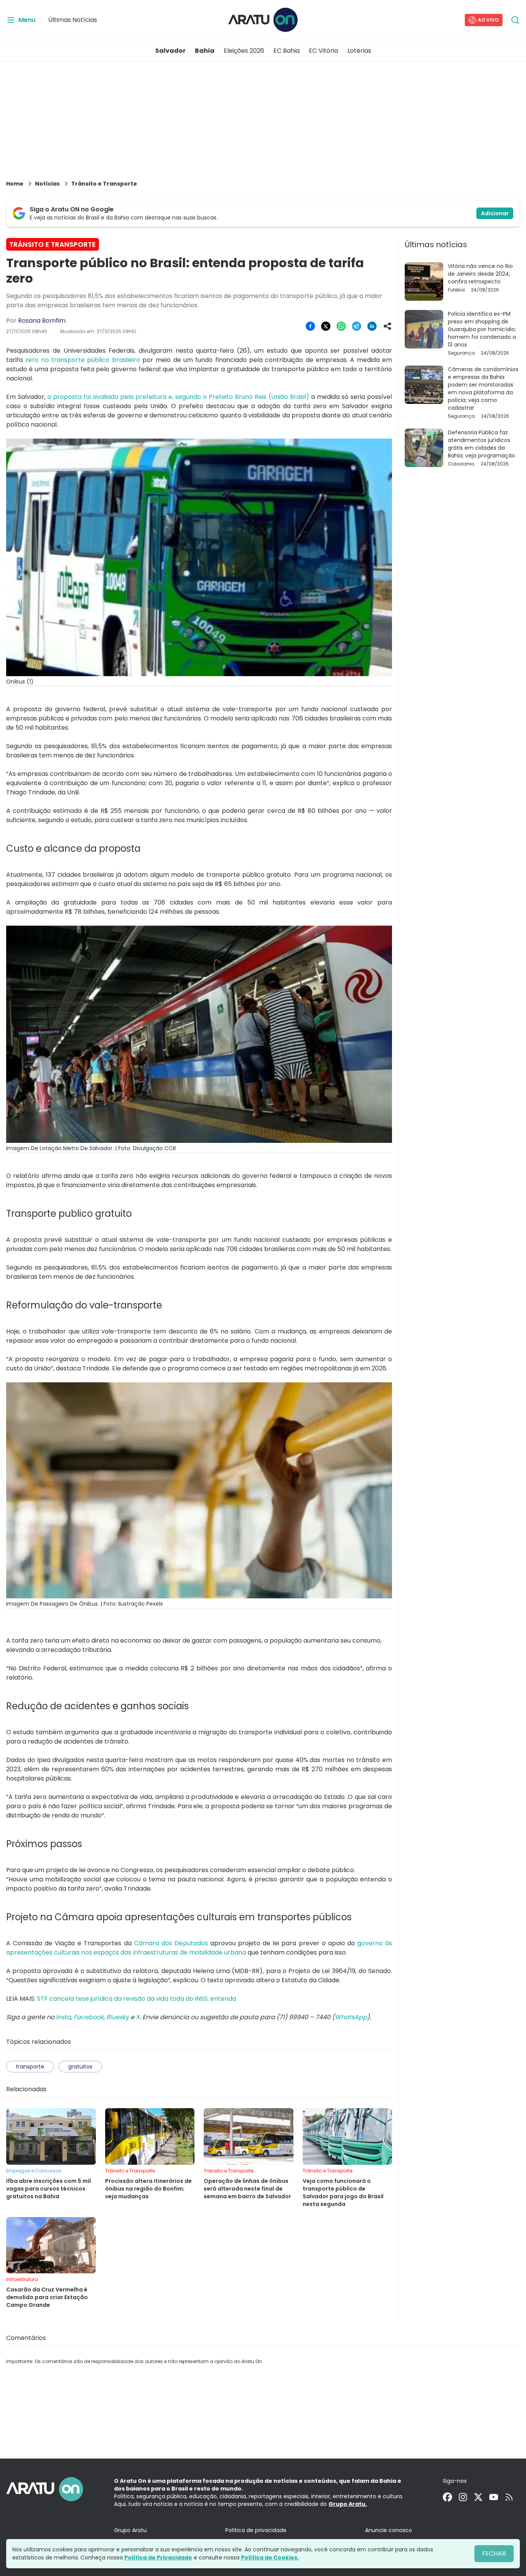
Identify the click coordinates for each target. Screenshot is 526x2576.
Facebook (89, 2017)
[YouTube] (494, 2497)
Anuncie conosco (389, 2530)
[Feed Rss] (509, 2497)
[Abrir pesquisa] (515, 20)
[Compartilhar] (387, 326)
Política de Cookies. (270, 2558)
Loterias (359, 51)
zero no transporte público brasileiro (82, 360)
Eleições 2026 (244, 51)
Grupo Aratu (130, 2530)
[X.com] (478, 2497)
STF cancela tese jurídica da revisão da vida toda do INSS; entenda (137, 1999)
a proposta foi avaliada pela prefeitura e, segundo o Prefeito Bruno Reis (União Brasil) (178, 397)
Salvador (170, 51)
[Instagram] (463, 2497)
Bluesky (118, 2017)
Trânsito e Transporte (104, 184)
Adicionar (495, 213)
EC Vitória (323, 51)
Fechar (494, 2553)
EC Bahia (286, 51)
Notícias (47, 184)
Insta (63, 2017)
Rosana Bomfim (42, 321)
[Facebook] (447, 2497)
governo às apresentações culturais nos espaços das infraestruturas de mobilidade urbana (199, 1948)
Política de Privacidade (158, 2558)
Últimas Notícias (73, 20)
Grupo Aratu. (348, 2504)
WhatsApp (351, 2017)
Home (15, 184)
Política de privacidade (256, 2530)
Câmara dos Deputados (171, 1943)
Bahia (205, 51)
